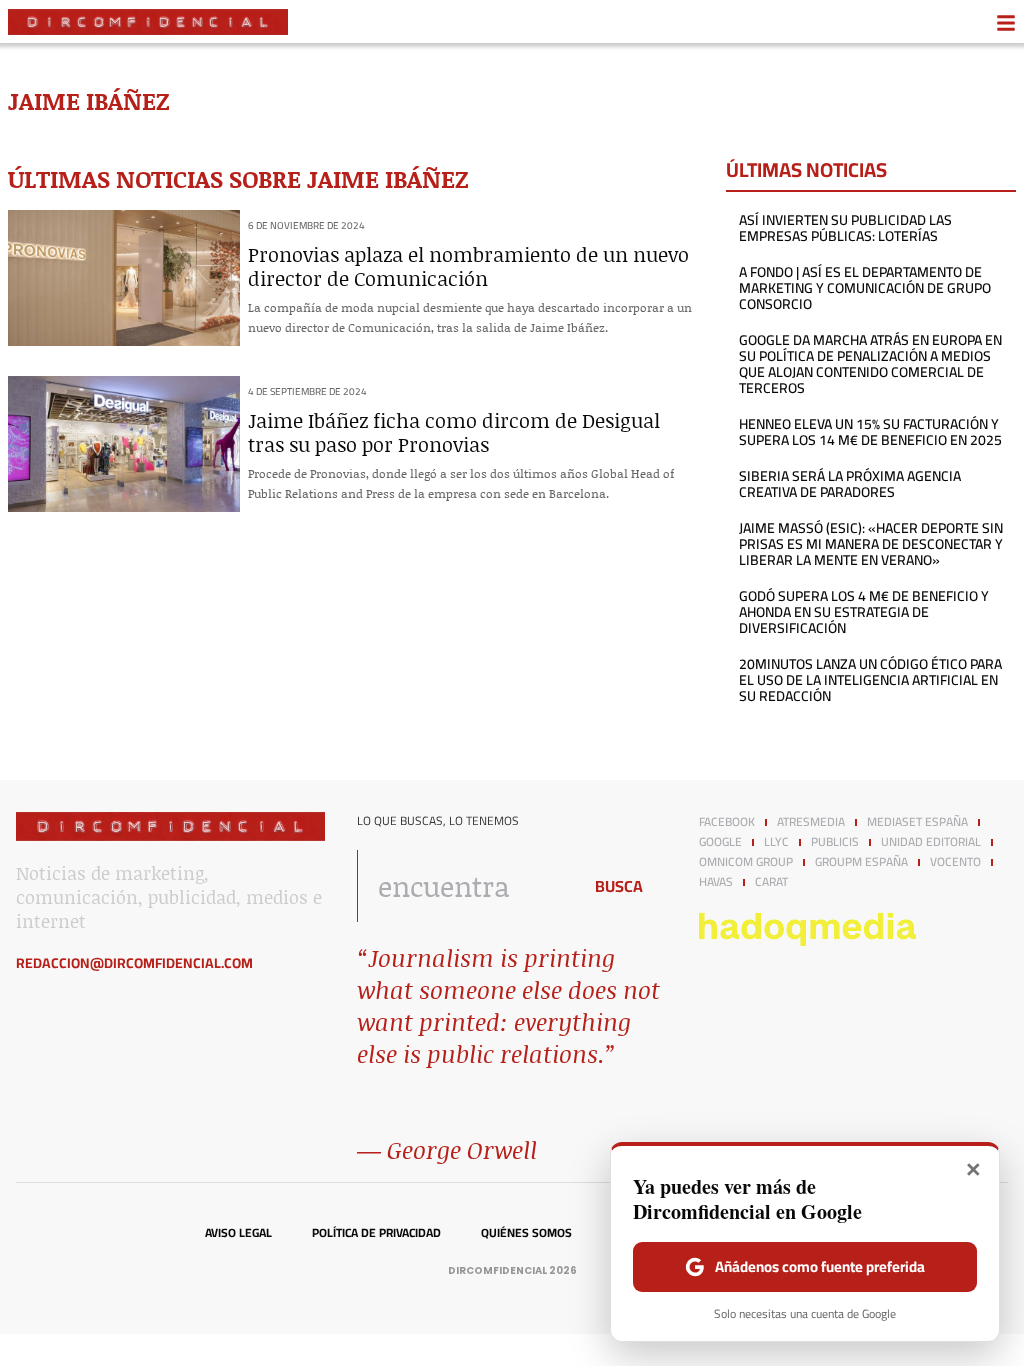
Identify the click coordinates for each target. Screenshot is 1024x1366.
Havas (716, 882)
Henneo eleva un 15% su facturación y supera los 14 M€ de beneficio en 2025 (870, 432)
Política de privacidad (376, 1233)
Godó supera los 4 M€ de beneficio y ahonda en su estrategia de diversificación (864, 612)
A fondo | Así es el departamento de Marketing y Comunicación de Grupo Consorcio (865, 288)
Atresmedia (811, 822)
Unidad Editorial (931, 842)
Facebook (727, 822)
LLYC (776, 842)
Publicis (835, 842)
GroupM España (861, 862)
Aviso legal (238, 1233)
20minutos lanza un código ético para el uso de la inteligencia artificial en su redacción (870, 680)
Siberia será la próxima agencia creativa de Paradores (850, 484)
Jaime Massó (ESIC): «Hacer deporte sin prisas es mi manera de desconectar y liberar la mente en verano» (871, 544)
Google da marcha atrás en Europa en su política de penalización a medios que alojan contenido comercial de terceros (870, 364)
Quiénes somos (526, 1233)
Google (720, 842)
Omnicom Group (746, 862)
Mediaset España (917, 822)
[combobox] (463, 886)
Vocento (955, 862)
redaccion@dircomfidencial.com (134, 963)
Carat (771, 882)
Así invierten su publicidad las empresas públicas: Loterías (845, 228)
